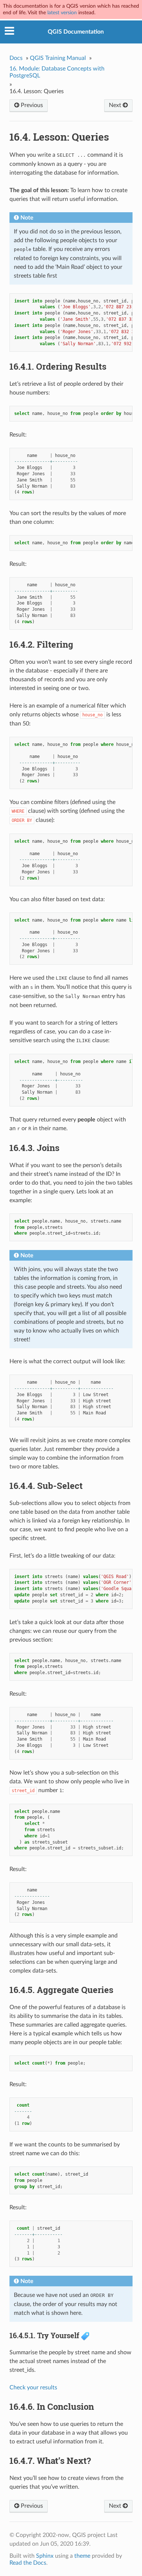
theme (82, 2556)
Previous (31, 105)
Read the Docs (28, 2563)
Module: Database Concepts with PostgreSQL (57, 72)
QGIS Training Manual (58, 58)
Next (116, 105)
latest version (62, 13)
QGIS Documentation (76, 32)
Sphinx (45, 2556)
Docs (16, 58)
